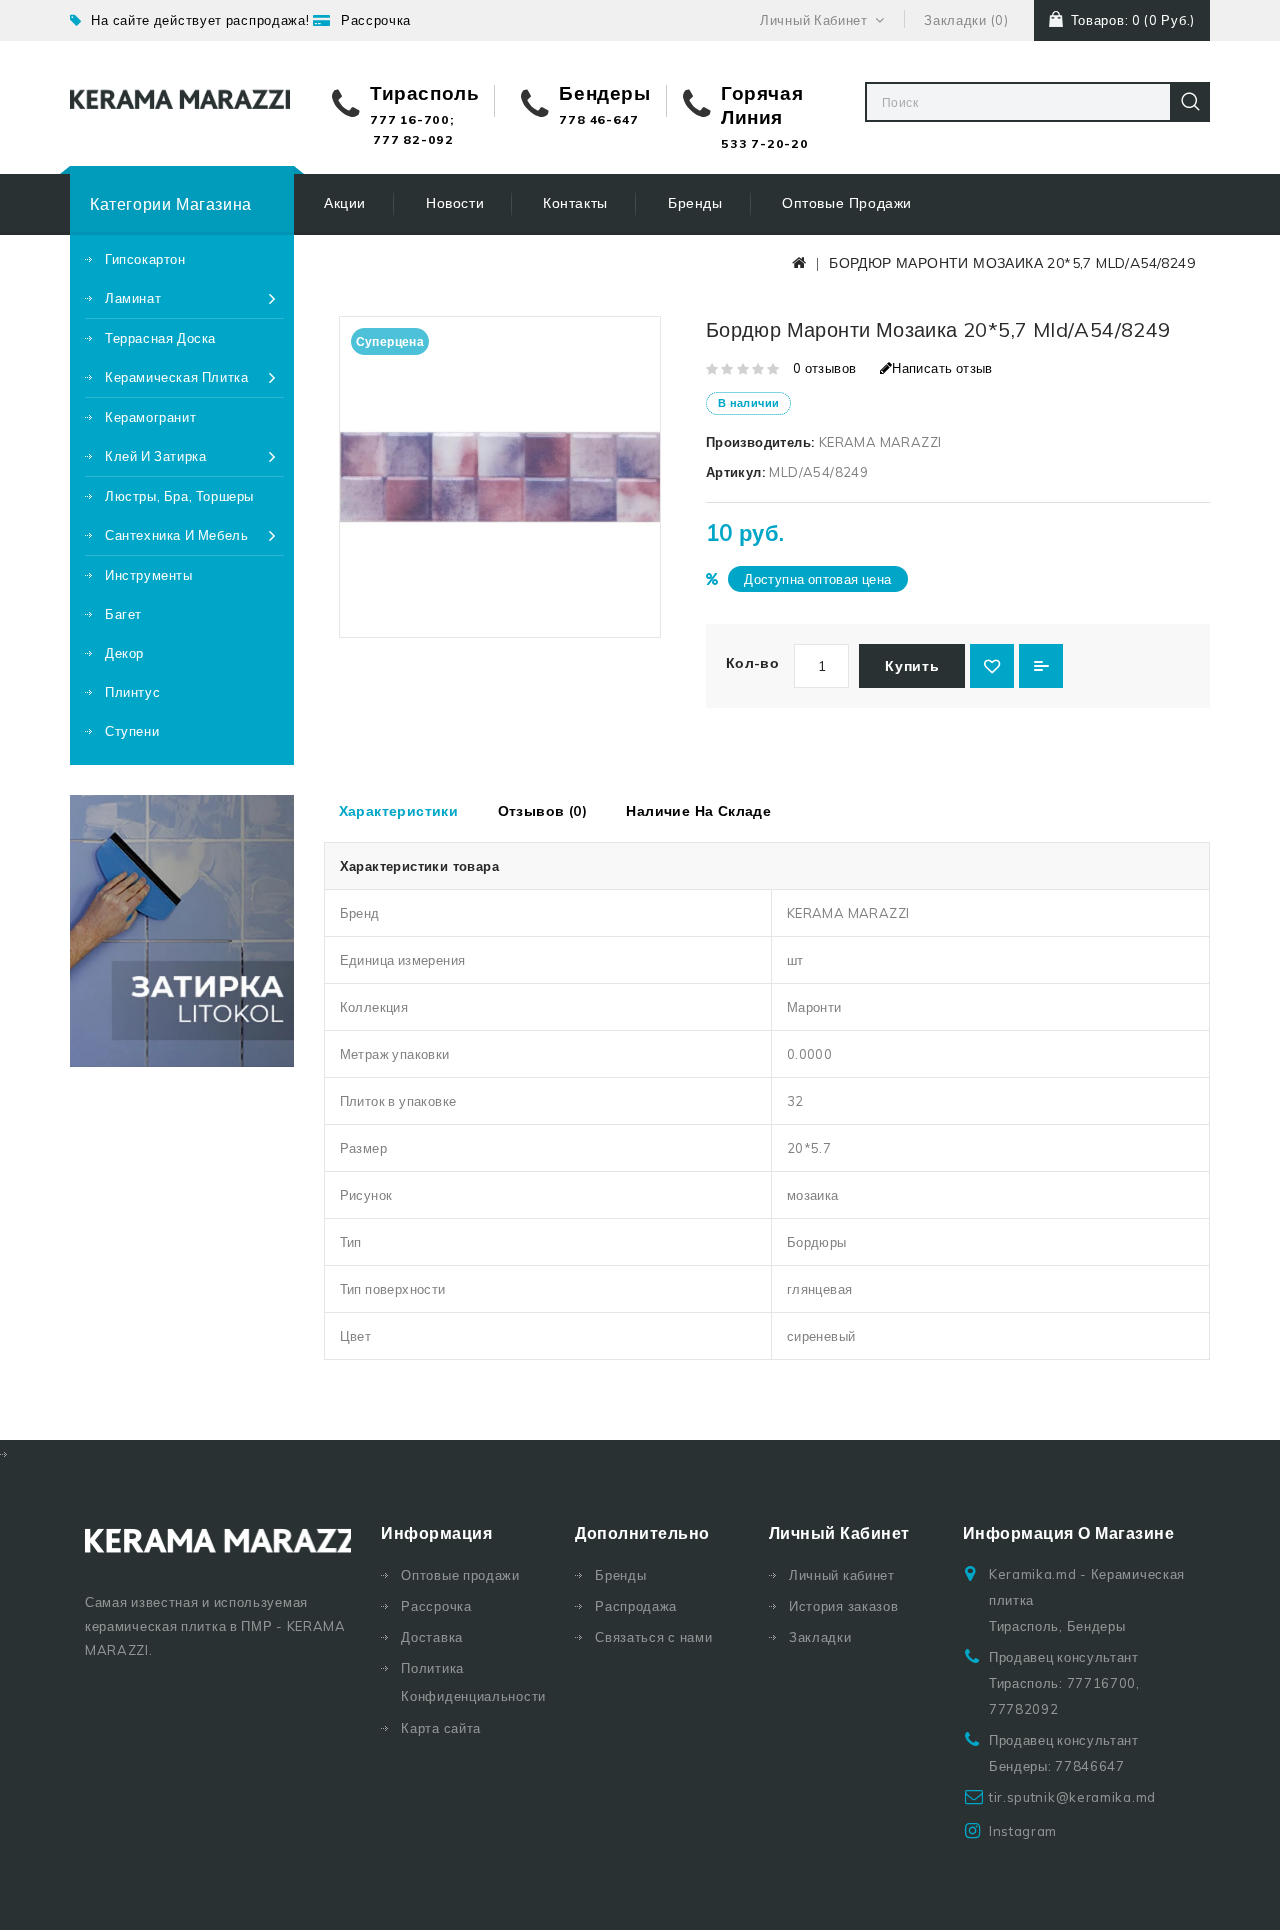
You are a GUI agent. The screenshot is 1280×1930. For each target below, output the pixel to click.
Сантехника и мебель (176, 535)
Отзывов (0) (542, 811)
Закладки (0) (966, 20)
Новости (455, 203)
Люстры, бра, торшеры (179, 496)
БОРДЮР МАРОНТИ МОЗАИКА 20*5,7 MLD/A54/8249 (1012, 263)
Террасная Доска (160, 338)
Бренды (695, 203)
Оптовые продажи (847, 203)
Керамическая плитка (176, 377)
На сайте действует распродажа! (200, 20)
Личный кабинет (842, 1575)
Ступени (132, 731)
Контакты (575, 203)
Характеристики (399, 811)
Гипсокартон (145, 259)
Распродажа (636, 1606)
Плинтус (132, 692)
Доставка (432, 1637)
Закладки (820, 1637)
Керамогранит (150, 417)
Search (1190, 102)
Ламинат (133, 298)
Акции (345, 203)
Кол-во (752, 663)
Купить (912, 666)
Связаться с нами (653, 1637)
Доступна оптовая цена (817, 579)
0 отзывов (825, 368)
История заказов (844, 1606)
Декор (124, 653)
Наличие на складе (698, 811)
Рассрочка (376, 20)
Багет (123, 614)
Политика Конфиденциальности (473, 1682)
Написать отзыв (942, 368)
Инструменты (149, 575)
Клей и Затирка (155, 456)
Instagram (1023, 1831)
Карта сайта (441, 1728)
